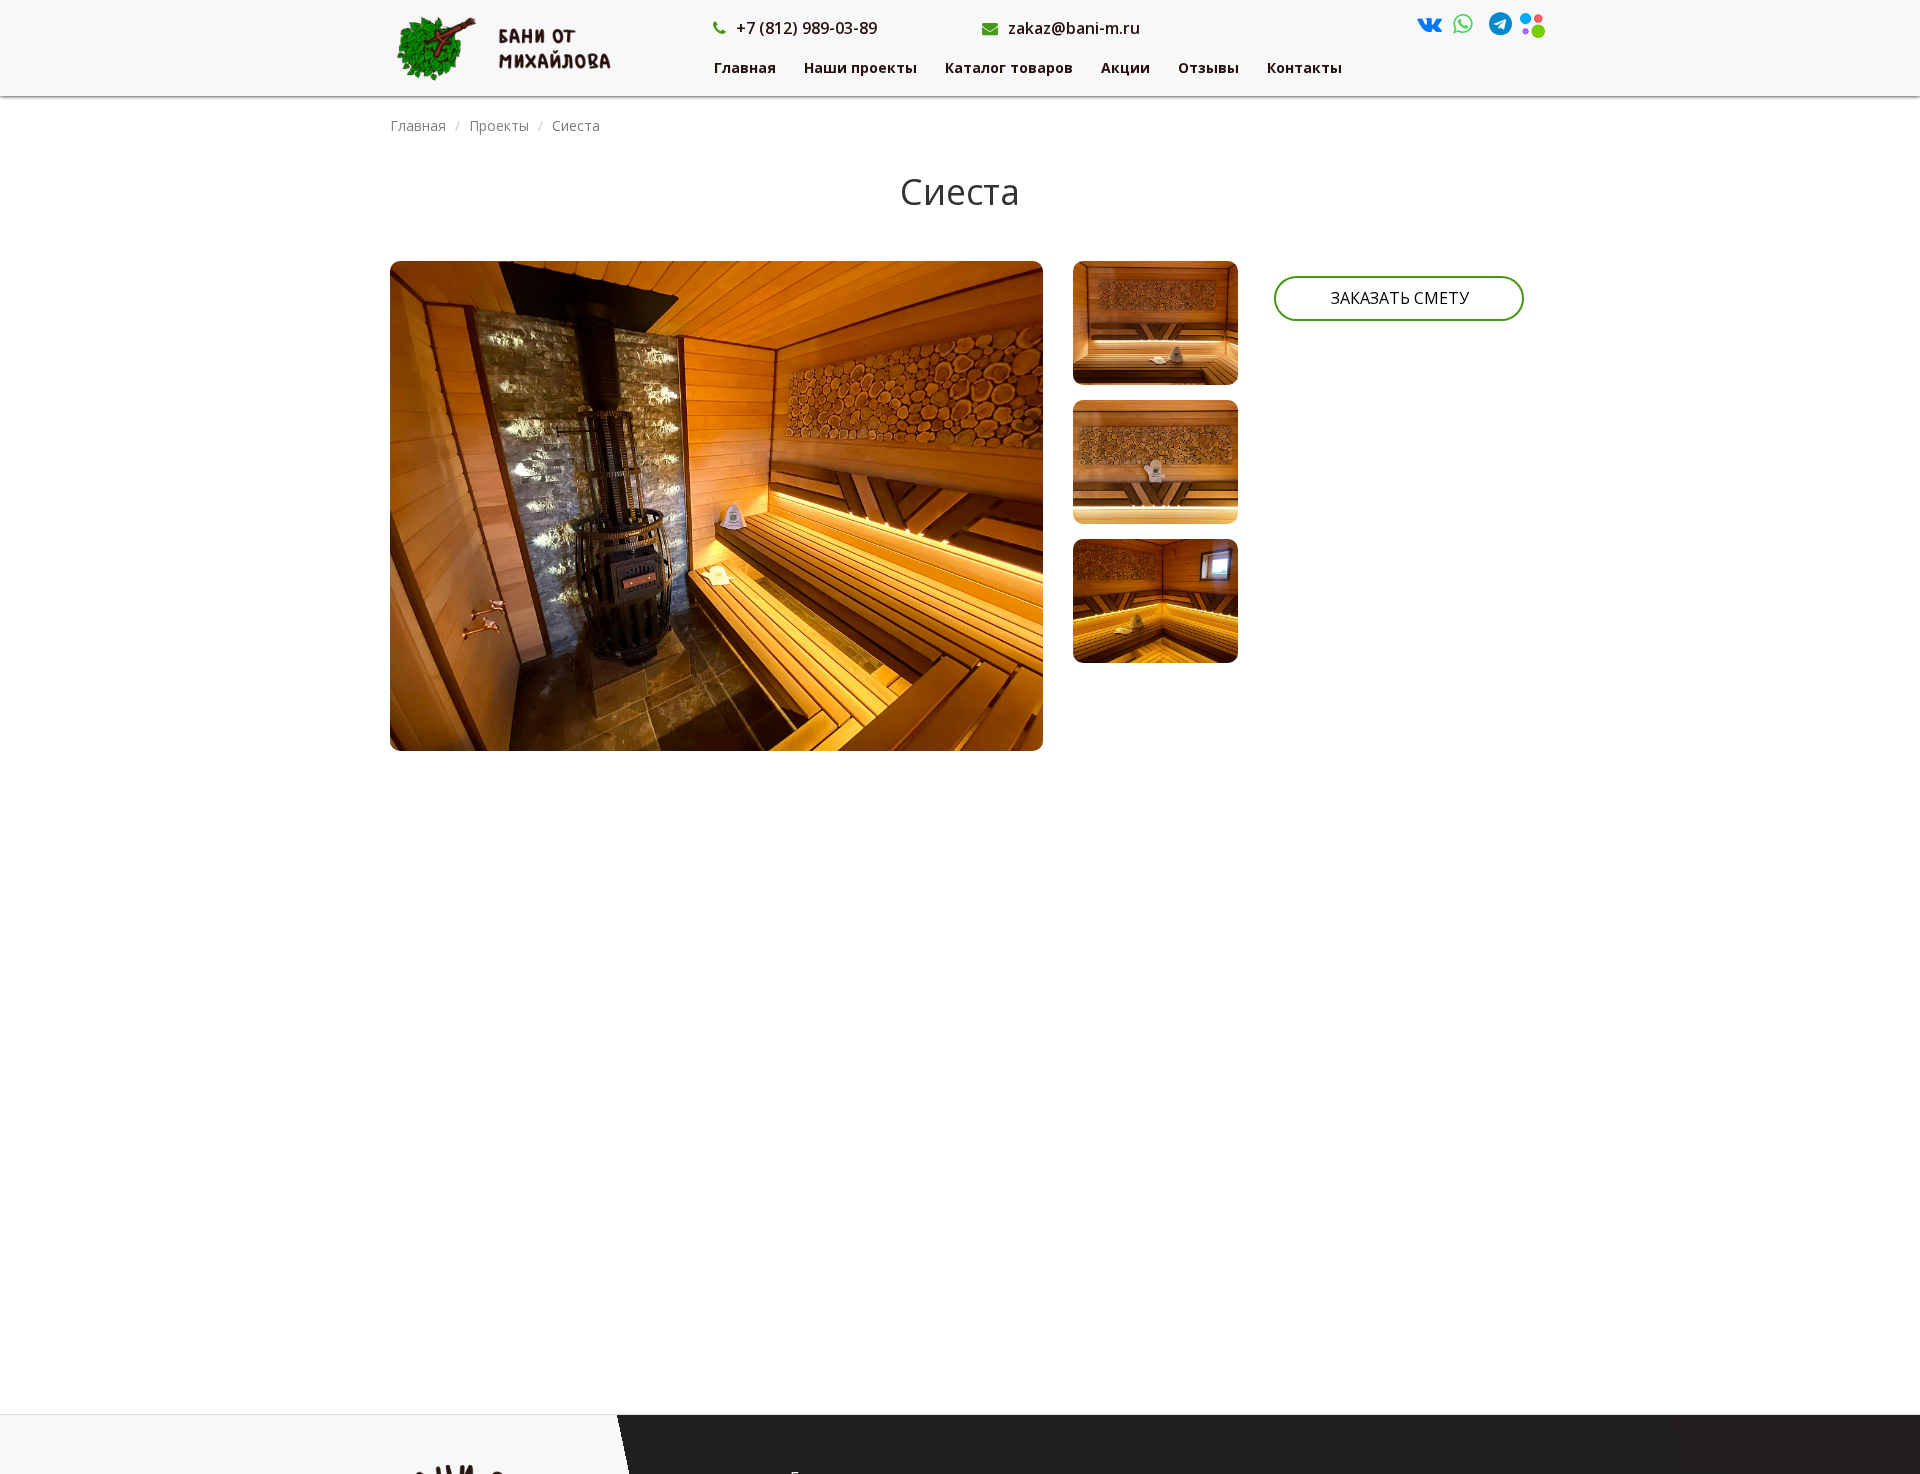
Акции (1125, 67)
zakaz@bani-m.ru (1074, 28)
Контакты (1304, 67)
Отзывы (1208, 67)
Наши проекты (860, 67)
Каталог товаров (1009, 67)
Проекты (499, 125)
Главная (745, 67)
